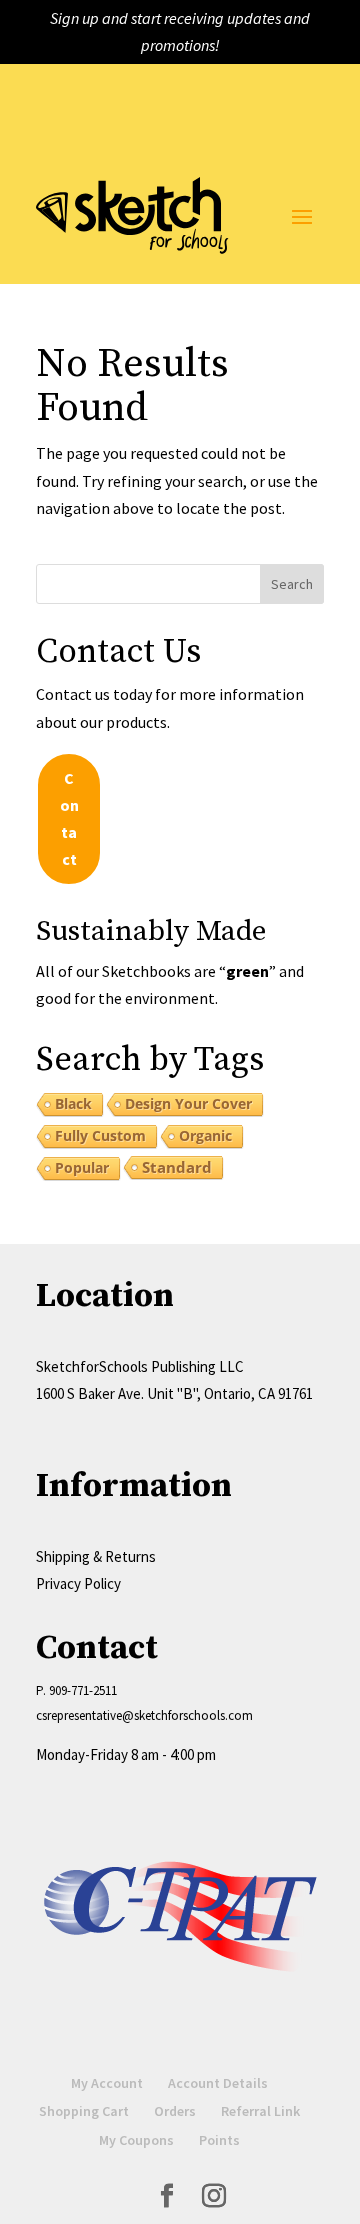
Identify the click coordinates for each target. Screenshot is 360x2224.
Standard (177, 1167)
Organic (205, 1135)
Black (73, 1103)
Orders (175, 2111)
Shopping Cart (84, 2111)
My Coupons (136, 2140)
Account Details (218, 2083)
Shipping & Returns (96, 1556)
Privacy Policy (78, 1583)
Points (219, 2140)
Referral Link (260, 2111)
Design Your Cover (188, 1103)
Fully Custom (100, 1135)
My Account (107, 2083)
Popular (82, 1167)
